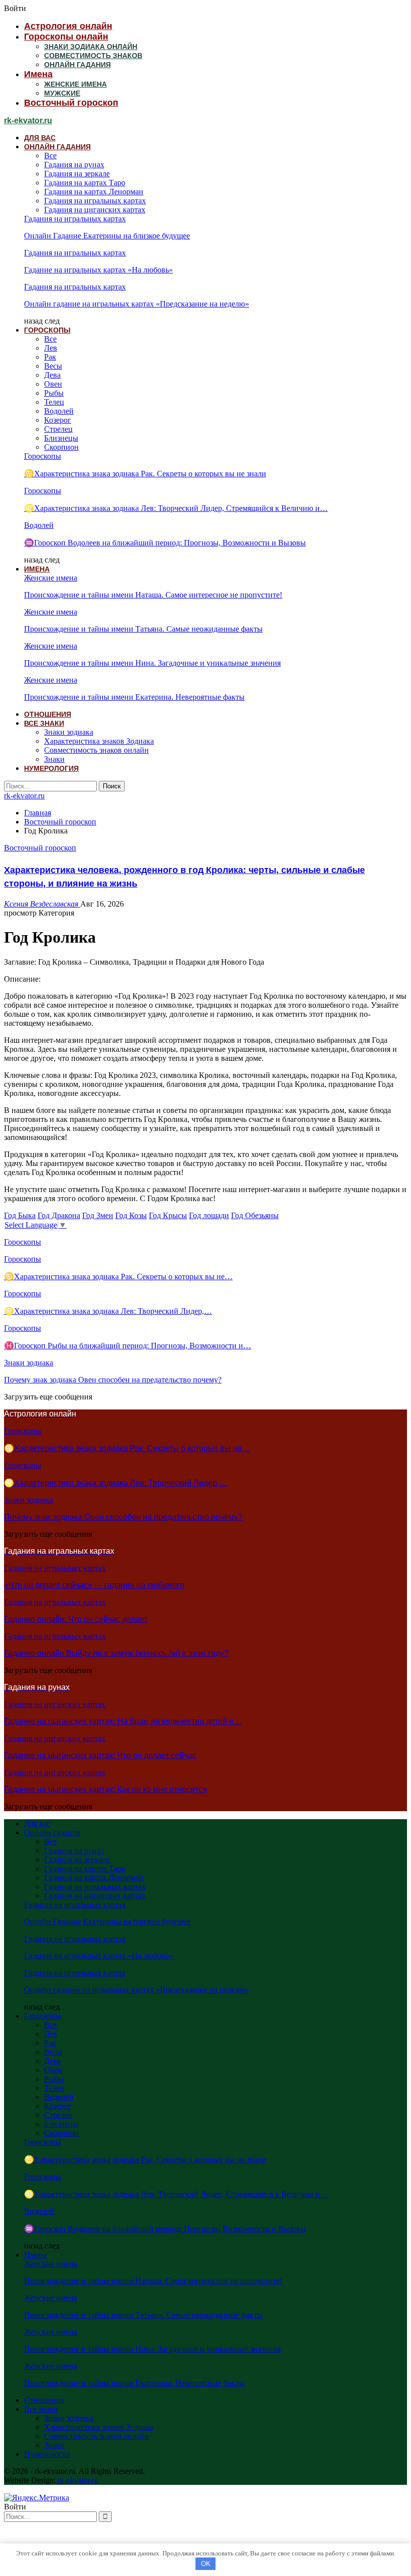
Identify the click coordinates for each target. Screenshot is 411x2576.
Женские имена (75, 84)
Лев (51, 348)
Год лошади (209, 1215)
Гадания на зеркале (77, 174)
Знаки (54, 759)
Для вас (40, 138)
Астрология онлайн (68, 26)
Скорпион (61, 447)
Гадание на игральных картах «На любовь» (98, 270)
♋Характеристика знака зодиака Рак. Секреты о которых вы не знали (145, 474)
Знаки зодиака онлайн (91, 47)
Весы (53, 366)
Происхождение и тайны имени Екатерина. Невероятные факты (134, 697)
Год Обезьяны (255, 1215)
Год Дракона (59, 1215)
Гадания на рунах (74, 165)
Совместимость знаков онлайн (96, 750)
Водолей (59, 411)
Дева (52, 375)
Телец (54, 402)
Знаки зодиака (69, 732)
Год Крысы (168, 1215)
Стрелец (58, 429)
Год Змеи (98, 1215)
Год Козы (131, 1215)
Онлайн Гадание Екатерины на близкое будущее (107, 236)
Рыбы (54, 393)
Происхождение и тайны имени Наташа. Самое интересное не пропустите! (153, 595)
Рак (50, 357)
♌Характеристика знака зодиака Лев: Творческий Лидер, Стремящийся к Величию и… (176, 508)
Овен (53, 384)
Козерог (58, 420)
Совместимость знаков (93, 56)
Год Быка (20, 1215)
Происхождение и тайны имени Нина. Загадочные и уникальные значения (152, 663)
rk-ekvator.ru (28, 120)
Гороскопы (47, 330)
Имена (38, 74)
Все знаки (44, 723)
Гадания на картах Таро (85, 183)
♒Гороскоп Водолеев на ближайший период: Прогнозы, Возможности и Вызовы (165, 543)
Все (50, 156)
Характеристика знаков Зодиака (99, 741)
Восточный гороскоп (71, 103)
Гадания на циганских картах (95, 210)
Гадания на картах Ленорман (94, 192)
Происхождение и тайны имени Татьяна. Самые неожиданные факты (143, 629)
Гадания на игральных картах (95, 201)
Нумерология (51, 768)
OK (206, 2564)
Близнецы (61, 438)
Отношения (48, 714)
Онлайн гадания (77, 65)
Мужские (62, 93)
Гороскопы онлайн (66, 37)
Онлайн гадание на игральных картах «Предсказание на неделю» (137, 304)
